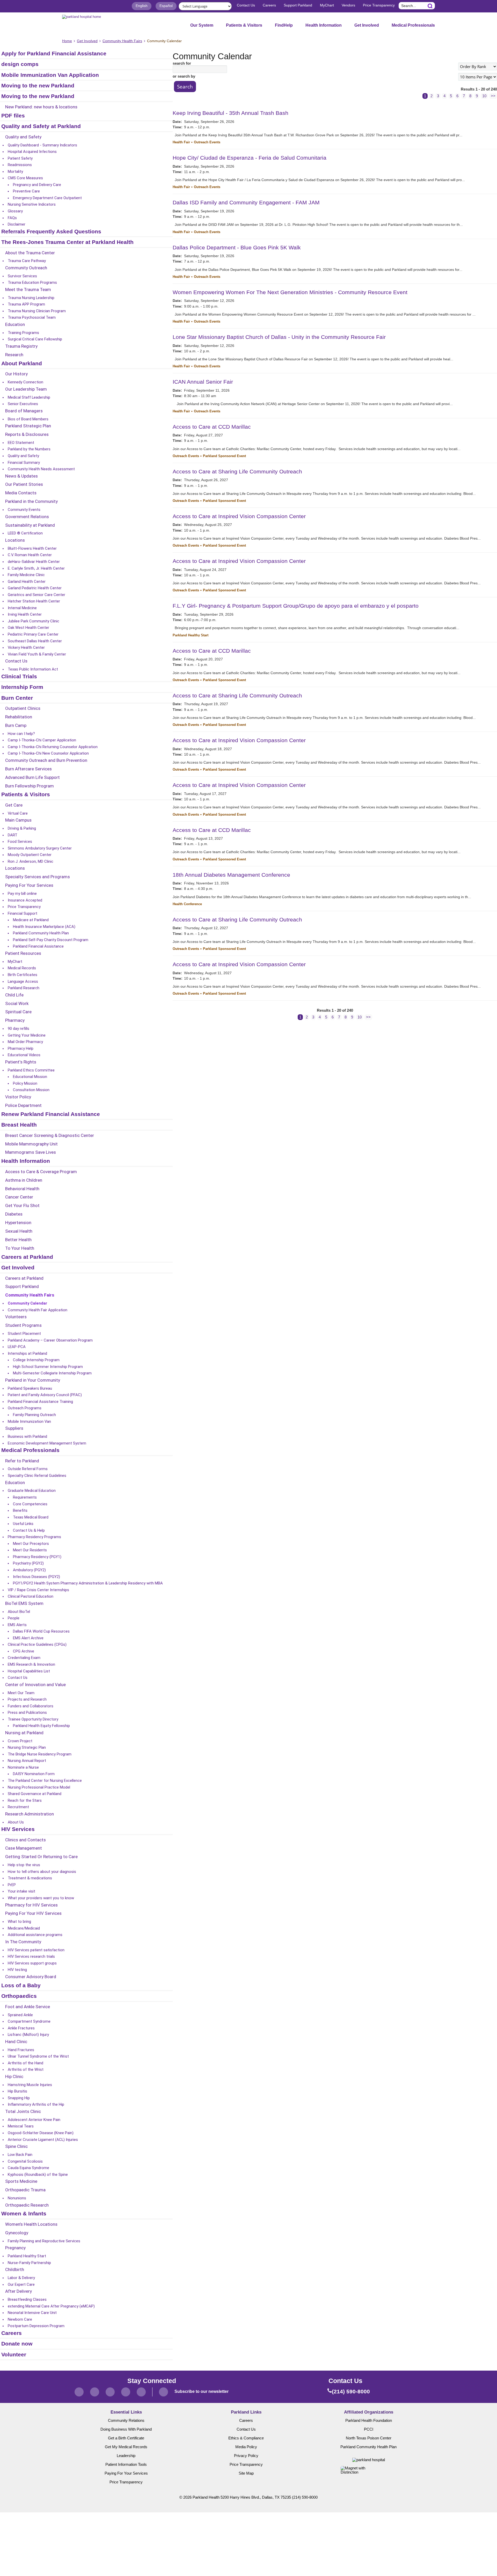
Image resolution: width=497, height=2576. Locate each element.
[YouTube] (141, 2392)
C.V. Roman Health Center (30, 555)
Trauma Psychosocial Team (32, 317)
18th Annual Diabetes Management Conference (231, 875)
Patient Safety (20, 158)
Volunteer (14, 2355)
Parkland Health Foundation (369, 2421)
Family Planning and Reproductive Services (44, 2241)
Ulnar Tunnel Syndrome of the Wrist (38, 2056)
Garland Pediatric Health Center (35, 588)
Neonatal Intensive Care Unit (32, 2313)
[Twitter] (95, 2392)
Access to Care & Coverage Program (41, 1172)
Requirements (25, 1497)
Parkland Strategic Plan (28, 426)
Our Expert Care (21, 2284)
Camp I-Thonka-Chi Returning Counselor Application (53, 747)
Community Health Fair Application (38, 1310)
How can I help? (21, 734)
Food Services (20, 842)
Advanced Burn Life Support (32, 778)
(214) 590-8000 (305, 2497)
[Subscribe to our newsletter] (163, 2392)
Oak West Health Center (28, 628)
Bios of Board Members (28, 419)
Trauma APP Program (26, 304)
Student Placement (24, 1334)
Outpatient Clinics (23, 709)
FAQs (12, 218)
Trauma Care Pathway (27, 261)
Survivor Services (22, 276)
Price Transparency (379, 5)
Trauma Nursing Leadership (31, 298)
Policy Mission (25, 1083)
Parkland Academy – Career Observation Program (50, 1340)
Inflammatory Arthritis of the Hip (36, 2104)
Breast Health (19, 1125)
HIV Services (18, 1829)
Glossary (15, 211)
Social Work (17, 1004)
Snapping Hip (19, 2098)
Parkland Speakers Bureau (30, 1388)
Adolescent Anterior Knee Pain (34, 2120)
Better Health (18, 1240)
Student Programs (23, 1326)
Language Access (23, 981)
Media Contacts (21, 493)
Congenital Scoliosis (25, 2161)
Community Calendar (27, 1303)
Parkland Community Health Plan (41, 933)
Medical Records (22, 968)
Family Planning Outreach (34, 1415)
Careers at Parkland (27, 1257)
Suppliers (14, 1428)
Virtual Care (18, 813)
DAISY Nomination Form (34, 1774)
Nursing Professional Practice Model (39, 1787)
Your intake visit (21, 1891)
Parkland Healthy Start (27, 2256)
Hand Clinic (16, 2042)
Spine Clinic (16, 2147)
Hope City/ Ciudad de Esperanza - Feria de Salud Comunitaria (250, 158)
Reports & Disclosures (27, 435)
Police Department (23, 1106)
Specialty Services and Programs (38, 877)
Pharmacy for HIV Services (31, 1905)
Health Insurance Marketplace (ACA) (44, 927)
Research (14, 355)
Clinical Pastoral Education (31, 1596)
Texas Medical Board (31, 1517)
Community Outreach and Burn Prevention (46, 761)
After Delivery (19, 2291)
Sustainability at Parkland (30, 525)
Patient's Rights (21, 1062)
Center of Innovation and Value (35, 1685)
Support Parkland (298, 5)
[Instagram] (110, 2392)
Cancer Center (19, 1197)
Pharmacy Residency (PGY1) (37, 1557)
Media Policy (246, 2447)
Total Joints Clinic (23, 2112)
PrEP (12, 1885)
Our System (202, 25)
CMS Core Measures (25, 178)
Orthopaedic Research (27, 2205)
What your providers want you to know (41, 1898)
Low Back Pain (20, 2155)
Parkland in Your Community (33, 1380)
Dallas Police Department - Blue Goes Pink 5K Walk (237, 247)
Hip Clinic (14, 2077)
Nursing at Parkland (24, 1733)
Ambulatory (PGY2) (29, 1570)
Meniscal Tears (21, 2126)
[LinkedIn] (126, 2392)
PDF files (13, 116)
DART (13, 835)
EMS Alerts (17, 1625)
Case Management (24, 1848)
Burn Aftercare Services (28, 769)
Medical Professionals (413, 25)
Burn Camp (16, 726)
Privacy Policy (246, 2456)
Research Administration (30, 1814)
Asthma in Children (24, 1180)
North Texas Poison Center (369, 2438)
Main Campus (18, 820)
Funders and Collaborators (31, 1706)
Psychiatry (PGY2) (28, 1563)
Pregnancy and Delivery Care (37, 185)
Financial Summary (24, 463)
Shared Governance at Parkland (35, 1794)
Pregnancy (15, 2248)
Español (166, 6)
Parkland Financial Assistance (38, 946)
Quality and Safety (23, 137)
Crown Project (20, 1741)
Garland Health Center (27, 582)
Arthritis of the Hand (25, 2063)
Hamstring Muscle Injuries (30, 2085)
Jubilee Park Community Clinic (34, 621)
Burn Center (17, 698)
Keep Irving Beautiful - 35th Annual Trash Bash (231, 113)
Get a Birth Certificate (126, 2438)
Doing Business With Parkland (126, 2429)
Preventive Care (26, 191)
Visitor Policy (18, 1097)
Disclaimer (17, 224)
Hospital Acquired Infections (32, 152)
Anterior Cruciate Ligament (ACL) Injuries (43, 2140)
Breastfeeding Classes (27, 2299)
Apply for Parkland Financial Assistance (54, 54)
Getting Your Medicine (27, 1035)
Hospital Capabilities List (29, 1671)
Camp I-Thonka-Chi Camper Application (42, 740)
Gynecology (17, 2233)
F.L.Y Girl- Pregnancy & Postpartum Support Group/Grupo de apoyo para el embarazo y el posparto (296, 606)
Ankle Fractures (21, 2028)
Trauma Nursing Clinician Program (37, 311)
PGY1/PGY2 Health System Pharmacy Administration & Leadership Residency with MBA (88, 1583)
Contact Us (246, 5)
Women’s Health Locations (31, 2224)
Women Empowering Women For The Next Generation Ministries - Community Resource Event (290, 292)
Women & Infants (24, 2214)
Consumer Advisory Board (31, 1977)
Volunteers (16, 1317)
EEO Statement (21, 443)
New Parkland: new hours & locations (41, 107)
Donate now (17, 2344)
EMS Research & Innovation (31, 1664)
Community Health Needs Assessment (41, 469)
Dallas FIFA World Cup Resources (41, 1631)
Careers (269, 5)
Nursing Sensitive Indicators (32, 204)
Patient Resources (23, 954)
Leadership (126, 2456)
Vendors (348, 5)
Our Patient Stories (24, 485)
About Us (16, 1822)
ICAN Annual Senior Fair (203, 382)
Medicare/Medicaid (24, 1928)
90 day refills (19, 1029)
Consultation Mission (31, 1090)
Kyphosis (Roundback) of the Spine (38, 2175)
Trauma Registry (21, 346)
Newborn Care (20, 2319)
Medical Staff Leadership (29, 397)
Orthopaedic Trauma (25, 2190)
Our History (16, 374)
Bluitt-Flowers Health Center (32, 548)
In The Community (23, 1942)
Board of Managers (24, 411)
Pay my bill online (22, 894)
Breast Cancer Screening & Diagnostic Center (50, 1136)
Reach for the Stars (25, 1800)
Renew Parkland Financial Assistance (51, 1114)
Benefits (20, 1510)
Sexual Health (19, 1231)
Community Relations (126, 2421)
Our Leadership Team (26, 389)
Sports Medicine (21, 2182)
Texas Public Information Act (33, 669)
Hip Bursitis (17, 2091)
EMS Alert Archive (28, 1638)
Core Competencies (30, 1504)
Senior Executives (23, 404)
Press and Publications (27, 1713)
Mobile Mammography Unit (31, 1144)
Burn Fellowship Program (30, 786)
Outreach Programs (25, 1408)
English (142, 6)
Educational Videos (24, 1055)
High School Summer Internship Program (48, 1367)
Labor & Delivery (21, 2278)
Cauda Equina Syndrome (28, 2168)
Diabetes (14, 1214)
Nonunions (17, 2198)
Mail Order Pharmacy (25, 1042)
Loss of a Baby (21, 1986)
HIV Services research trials (31, 1956)
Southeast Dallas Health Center (35, 641)
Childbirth (15, 2270)
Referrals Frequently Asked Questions (51, 232)
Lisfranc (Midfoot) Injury (28, 2035)
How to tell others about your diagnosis (42, 1872)
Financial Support (23, 913)
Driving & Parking (22, 828)
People (14, 1618)
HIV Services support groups (32, 1963)
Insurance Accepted (25, 900)
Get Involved (367, 25)
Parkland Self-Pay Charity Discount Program (51, 940)
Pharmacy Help (21, 1048)
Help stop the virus (24, 1865)
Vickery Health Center (26, 647)
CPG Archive (24, 1651)
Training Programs (23, 333)
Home (67, 41)
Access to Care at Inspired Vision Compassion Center (239, 516)
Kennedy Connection (25, 382)
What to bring (19, 1922)
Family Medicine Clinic (26, 575)
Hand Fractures (21, 2050)
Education (15, 325)
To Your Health (20, 1248)
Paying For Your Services (29, 885)
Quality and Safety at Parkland (41, 126)
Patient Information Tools (126, 2465)
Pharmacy (15, 1021)
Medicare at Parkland (31, 920)
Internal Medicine (22, 608)
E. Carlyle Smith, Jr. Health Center (36, 568)
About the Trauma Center (30, 253)
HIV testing (17, 1970)
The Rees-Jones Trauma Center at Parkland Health (67, 242)
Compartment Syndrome (29, 2021)
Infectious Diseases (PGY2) (36, 1577)
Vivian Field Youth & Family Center (37, 654)
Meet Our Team (21, 1693)
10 (484, 96)
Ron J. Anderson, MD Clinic (31, 861)
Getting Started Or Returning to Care (41, 1857)
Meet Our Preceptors (31, 1544)
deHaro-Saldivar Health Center (34, 562)
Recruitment (18, 1807)
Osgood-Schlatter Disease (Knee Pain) (41, 2133)
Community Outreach (26, 268)
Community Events (24, 510)
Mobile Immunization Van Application (50, 75)
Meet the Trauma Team (28, 290)
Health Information (324, 25)
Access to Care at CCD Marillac (212, 427)
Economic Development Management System (47, 1443)
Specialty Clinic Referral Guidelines (37, 1476)
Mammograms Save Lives (31, 1152)
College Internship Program (36, 1360)
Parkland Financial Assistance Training (40, 1402)
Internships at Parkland (27, 1353)
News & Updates (21, 476)
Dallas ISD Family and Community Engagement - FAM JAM (246, 202)
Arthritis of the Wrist (26, 2069)
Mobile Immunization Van (29, 1421)
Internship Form (22, 687)
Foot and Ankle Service (28, 2007)
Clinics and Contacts (25, 1840)
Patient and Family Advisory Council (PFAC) (45, 1395)
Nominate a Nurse (23, 1767)
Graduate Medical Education (32, 1491)
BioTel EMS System (24, 1604)
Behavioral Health (22, 1189)
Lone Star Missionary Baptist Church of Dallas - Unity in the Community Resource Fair (279, 337)
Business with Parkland (27, 1436)
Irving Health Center (25, 614)
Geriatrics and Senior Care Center (36, 595)
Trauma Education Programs (32, 282)
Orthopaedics (19, 1996)
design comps (20, 64)
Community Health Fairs (122, 41)
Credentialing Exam (24, 1658)
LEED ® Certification (25, 533)
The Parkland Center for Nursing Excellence (45, 1781)
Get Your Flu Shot (22, 1206)
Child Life (14, 995)
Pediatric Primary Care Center (33, 634)
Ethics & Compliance (246, 2438)
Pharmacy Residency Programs (34, 1537)
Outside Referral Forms (28, 1469)
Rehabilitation (19, 717)
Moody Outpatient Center (30, 855)
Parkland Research (24, 988)
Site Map (246, 2473)
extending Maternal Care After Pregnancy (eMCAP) (51, 2306)
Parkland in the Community (31, 502)
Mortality (15, 172)
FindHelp (284, 25)
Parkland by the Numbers (29, 449)
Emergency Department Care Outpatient (47, 198)
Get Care (14, 805)
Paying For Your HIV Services (33, 1914)
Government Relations (27, 517)
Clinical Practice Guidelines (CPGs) (37, 1644)
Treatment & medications (30, 1878)
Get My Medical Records (126, 2447)
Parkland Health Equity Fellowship (41, 1726)
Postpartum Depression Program (36, 2326)
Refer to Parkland (22, 1461)
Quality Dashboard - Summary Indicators (42, 145)
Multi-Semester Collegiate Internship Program (52, 1373)
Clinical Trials (19, 677)
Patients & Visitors (244, 25)
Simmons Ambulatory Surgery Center (40, 848)
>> (493, 96)
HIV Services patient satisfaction (36, 1950)
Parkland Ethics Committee (31, 1070)
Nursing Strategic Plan (27, 1747)
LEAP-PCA (17, 1347)
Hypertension (18, 1223)
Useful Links (23, 1524)
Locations (15, 540)
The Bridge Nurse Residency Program (40, 1754)
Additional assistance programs (35, 1935)
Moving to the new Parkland (38, 86)
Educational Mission (30, 1077)
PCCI (369, 2429)
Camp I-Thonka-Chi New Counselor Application (48, 753)
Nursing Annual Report (27, 1761)
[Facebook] (79, 2392)
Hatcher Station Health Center (34, 601)
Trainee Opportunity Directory (33, 1719)
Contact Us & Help (29, 1530)
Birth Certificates (23, 975)
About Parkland (22, 364)
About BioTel (19, 1612)
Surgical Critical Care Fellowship (35, 339)
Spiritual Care (18, 1012)
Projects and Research (27, 1699)
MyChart (327, 5)
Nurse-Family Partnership (29, 2263)
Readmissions (20, 165)
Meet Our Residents (30, 1550)
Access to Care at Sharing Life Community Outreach (237, 471)
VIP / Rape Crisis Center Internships (38, 1590)
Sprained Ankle (20, 2015)
